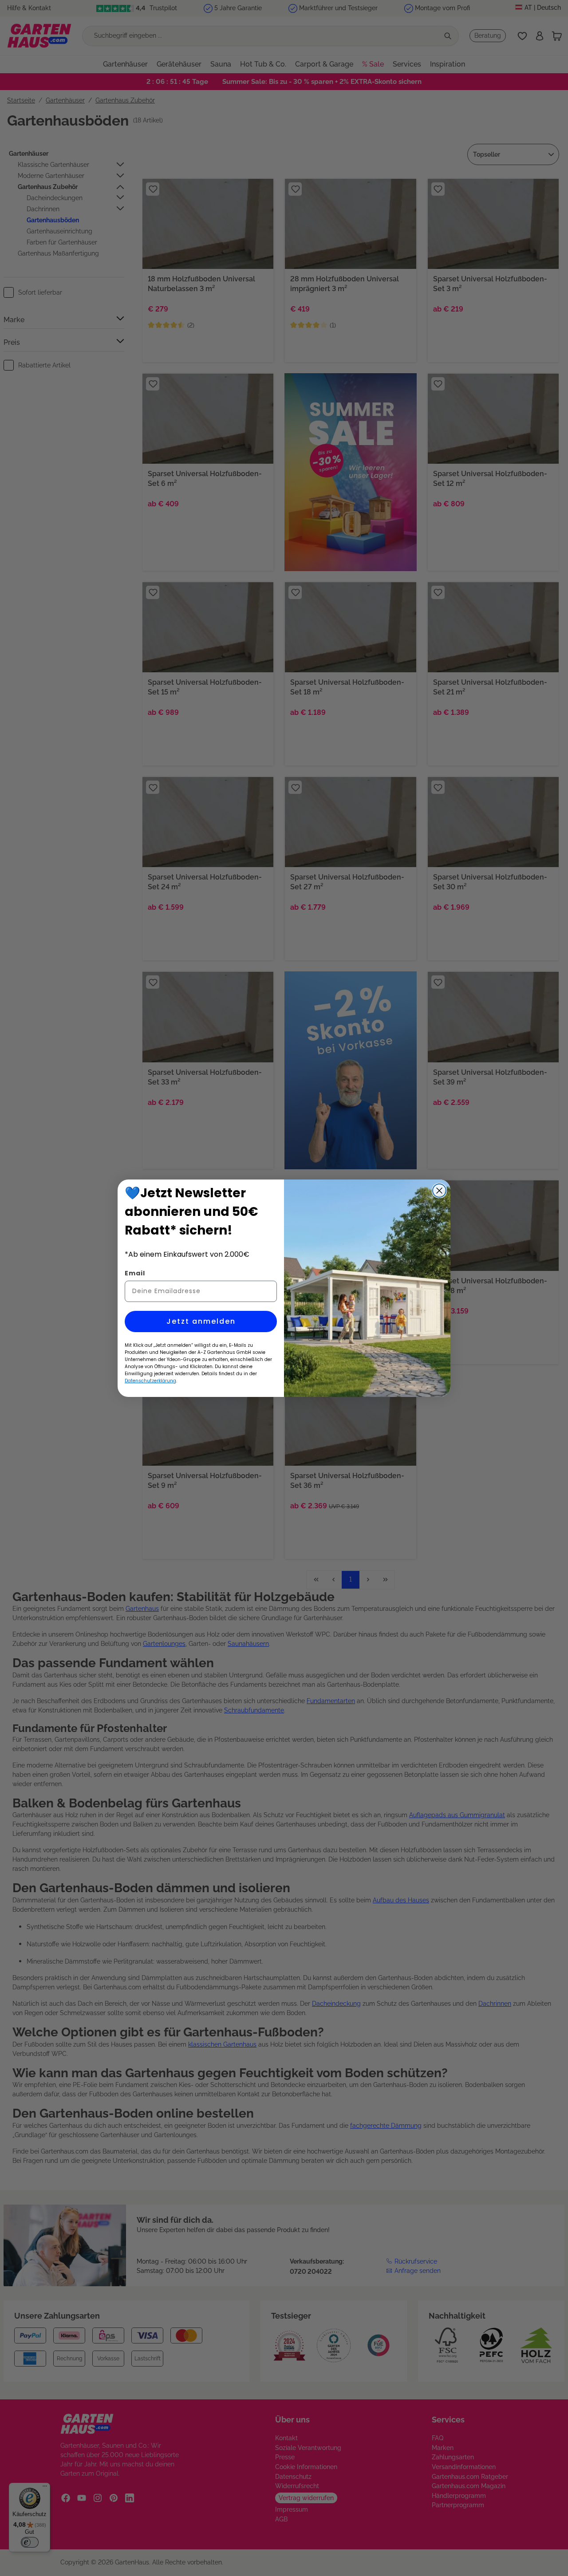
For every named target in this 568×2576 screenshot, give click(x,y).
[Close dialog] (439, 1191)
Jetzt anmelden (201, 1321)
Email (135, 1273)
